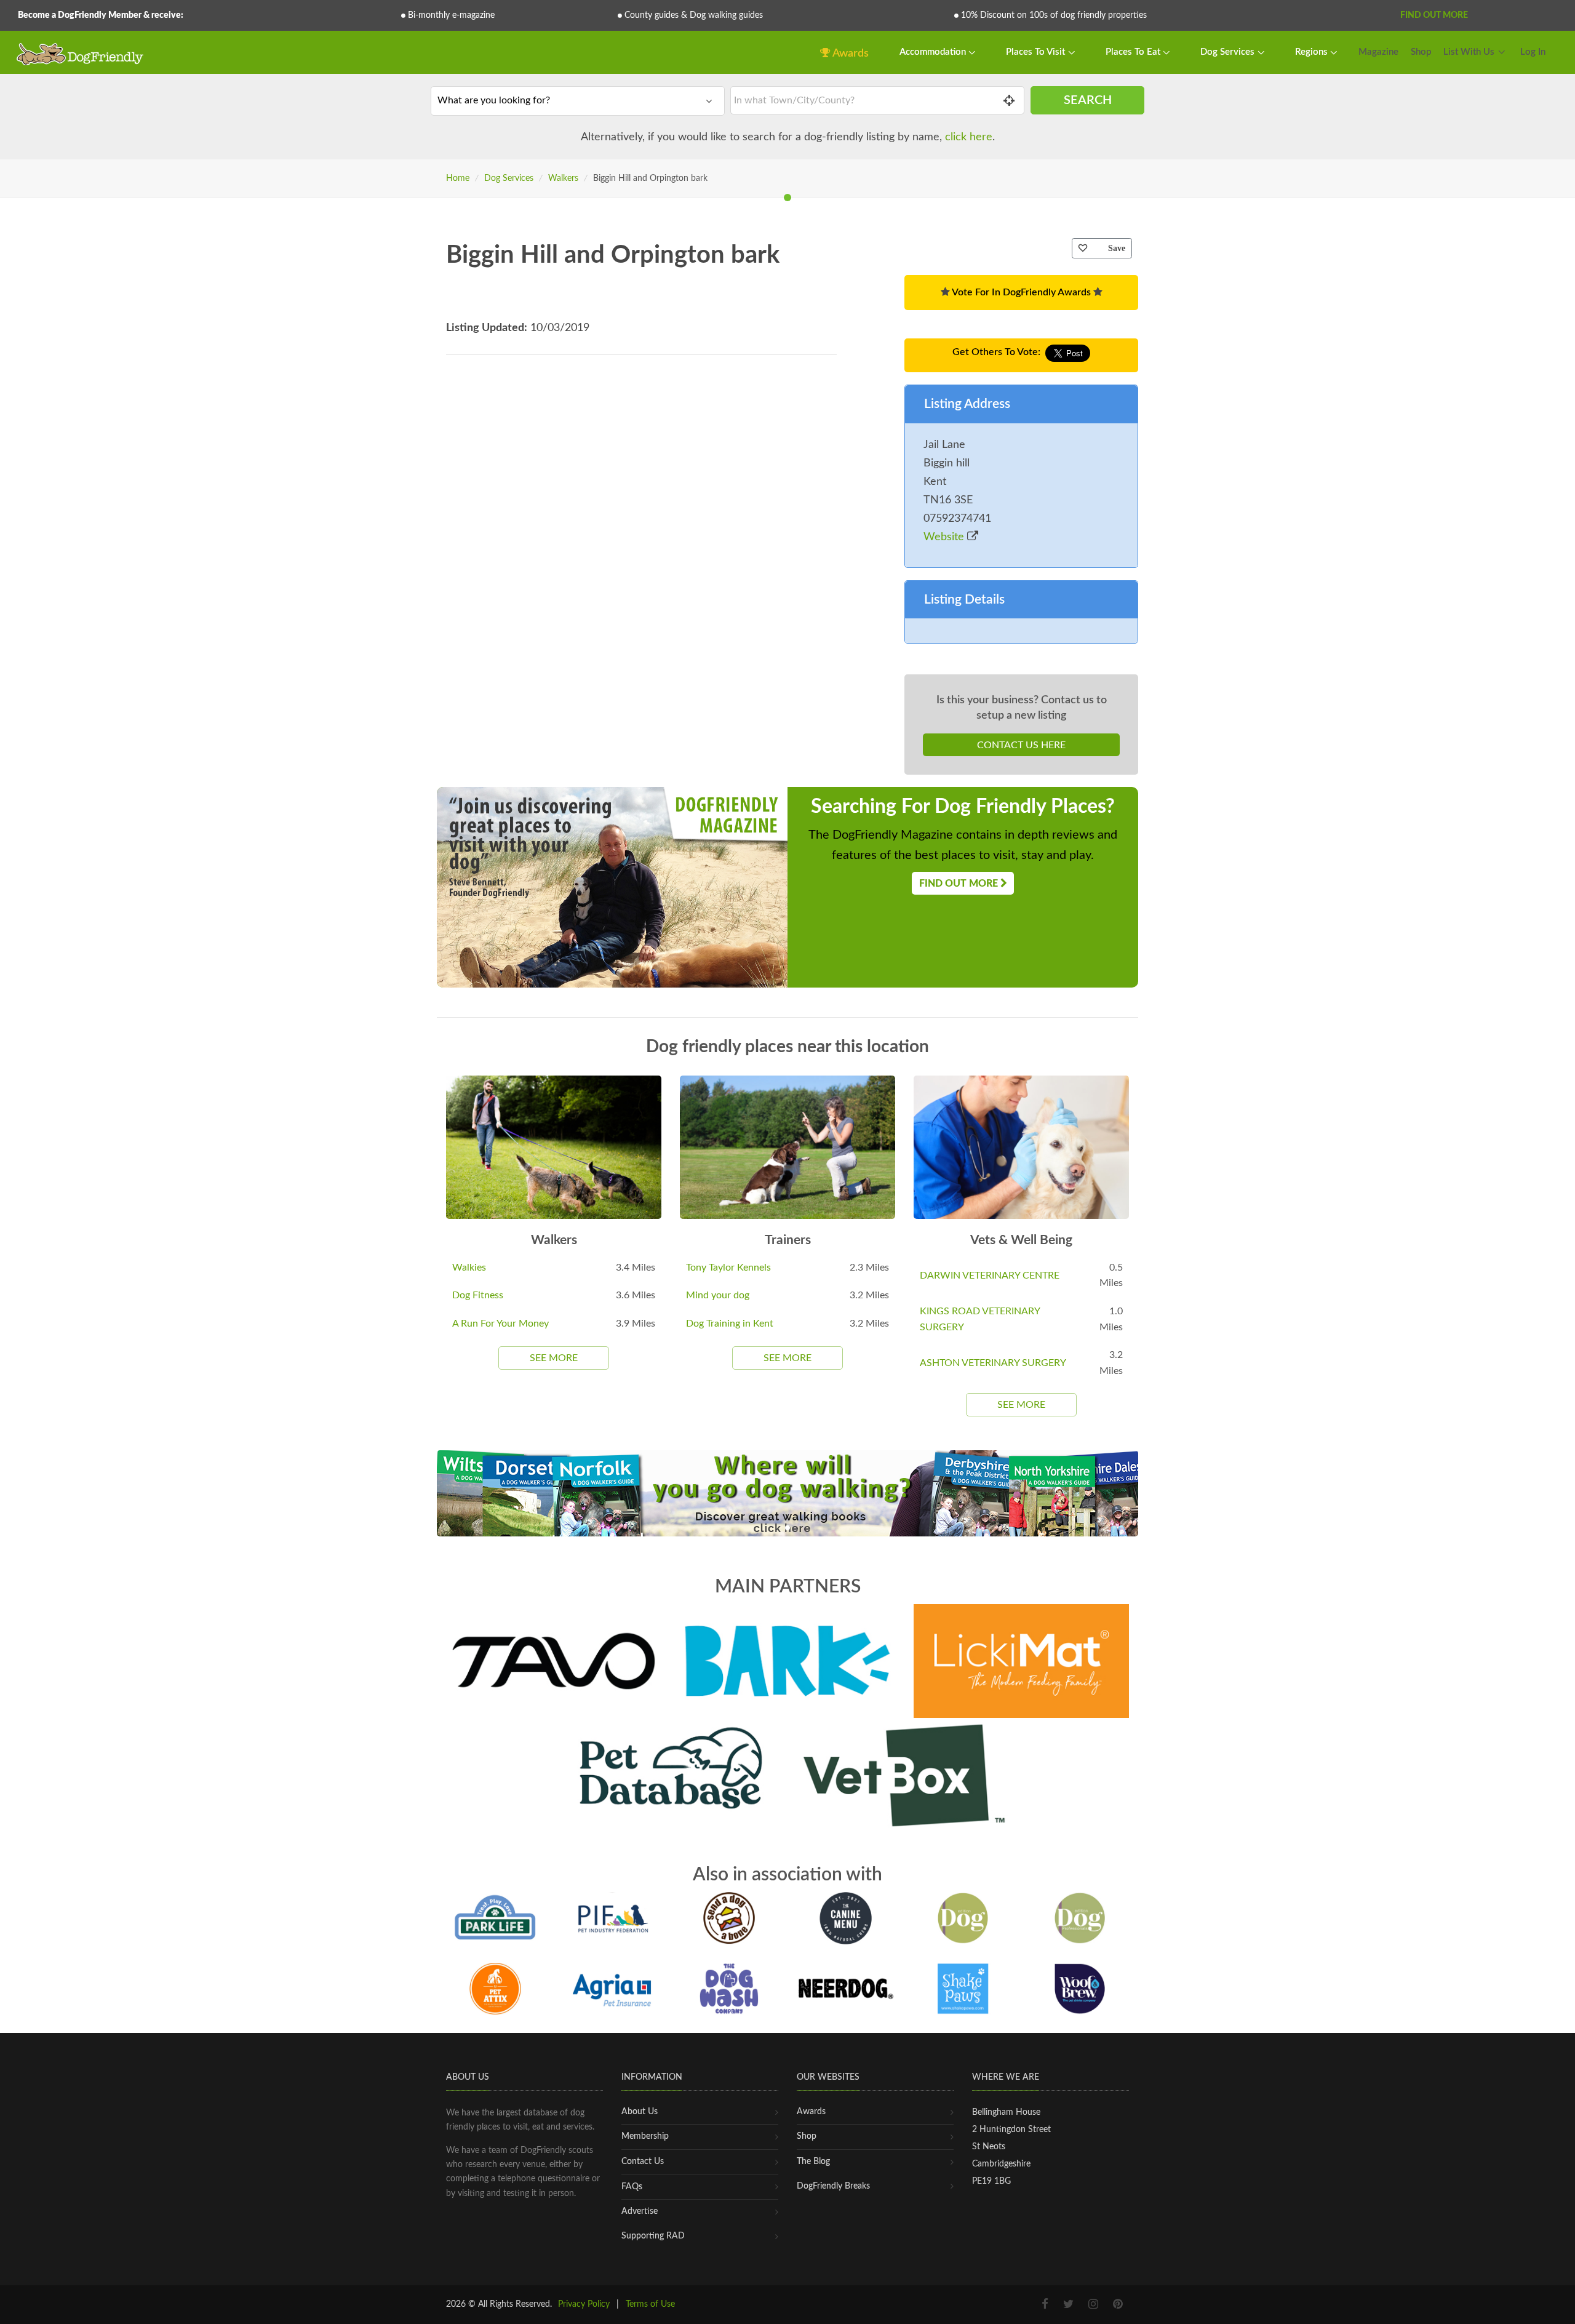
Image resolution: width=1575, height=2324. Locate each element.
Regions (1313, 52)
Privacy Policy (584, 2304)
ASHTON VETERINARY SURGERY (993, 1363)
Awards (850, 54)
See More (554, 1358)
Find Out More (1434, 15)
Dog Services (1229, 52)
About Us (640, 2112)
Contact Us (643, 2162)
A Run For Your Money (500, 1324)
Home (458, 178)
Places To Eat (1134, 52)
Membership (645, 2136)
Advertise (640, 2211)
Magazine (1378, 52)
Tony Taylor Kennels (728, 1268)
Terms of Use (650, 2304)
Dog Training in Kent (730, 1324)
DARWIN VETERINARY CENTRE (990, 1276)
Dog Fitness (478, 1295)
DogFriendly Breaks (833, 2186)
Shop (1421, 52)
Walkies (469, 1268)
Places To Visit (1037, 52)
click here (969, 137)
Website (945, 537)
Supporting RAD (653, 2236)
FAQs (632, 2187)
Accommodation (934, 52)
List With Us (1469, 52)
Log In (1533, 52)
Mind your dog (718, 1295)
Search (1088, 100)
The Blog (813, 2162)
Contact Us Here (1021, 745)
